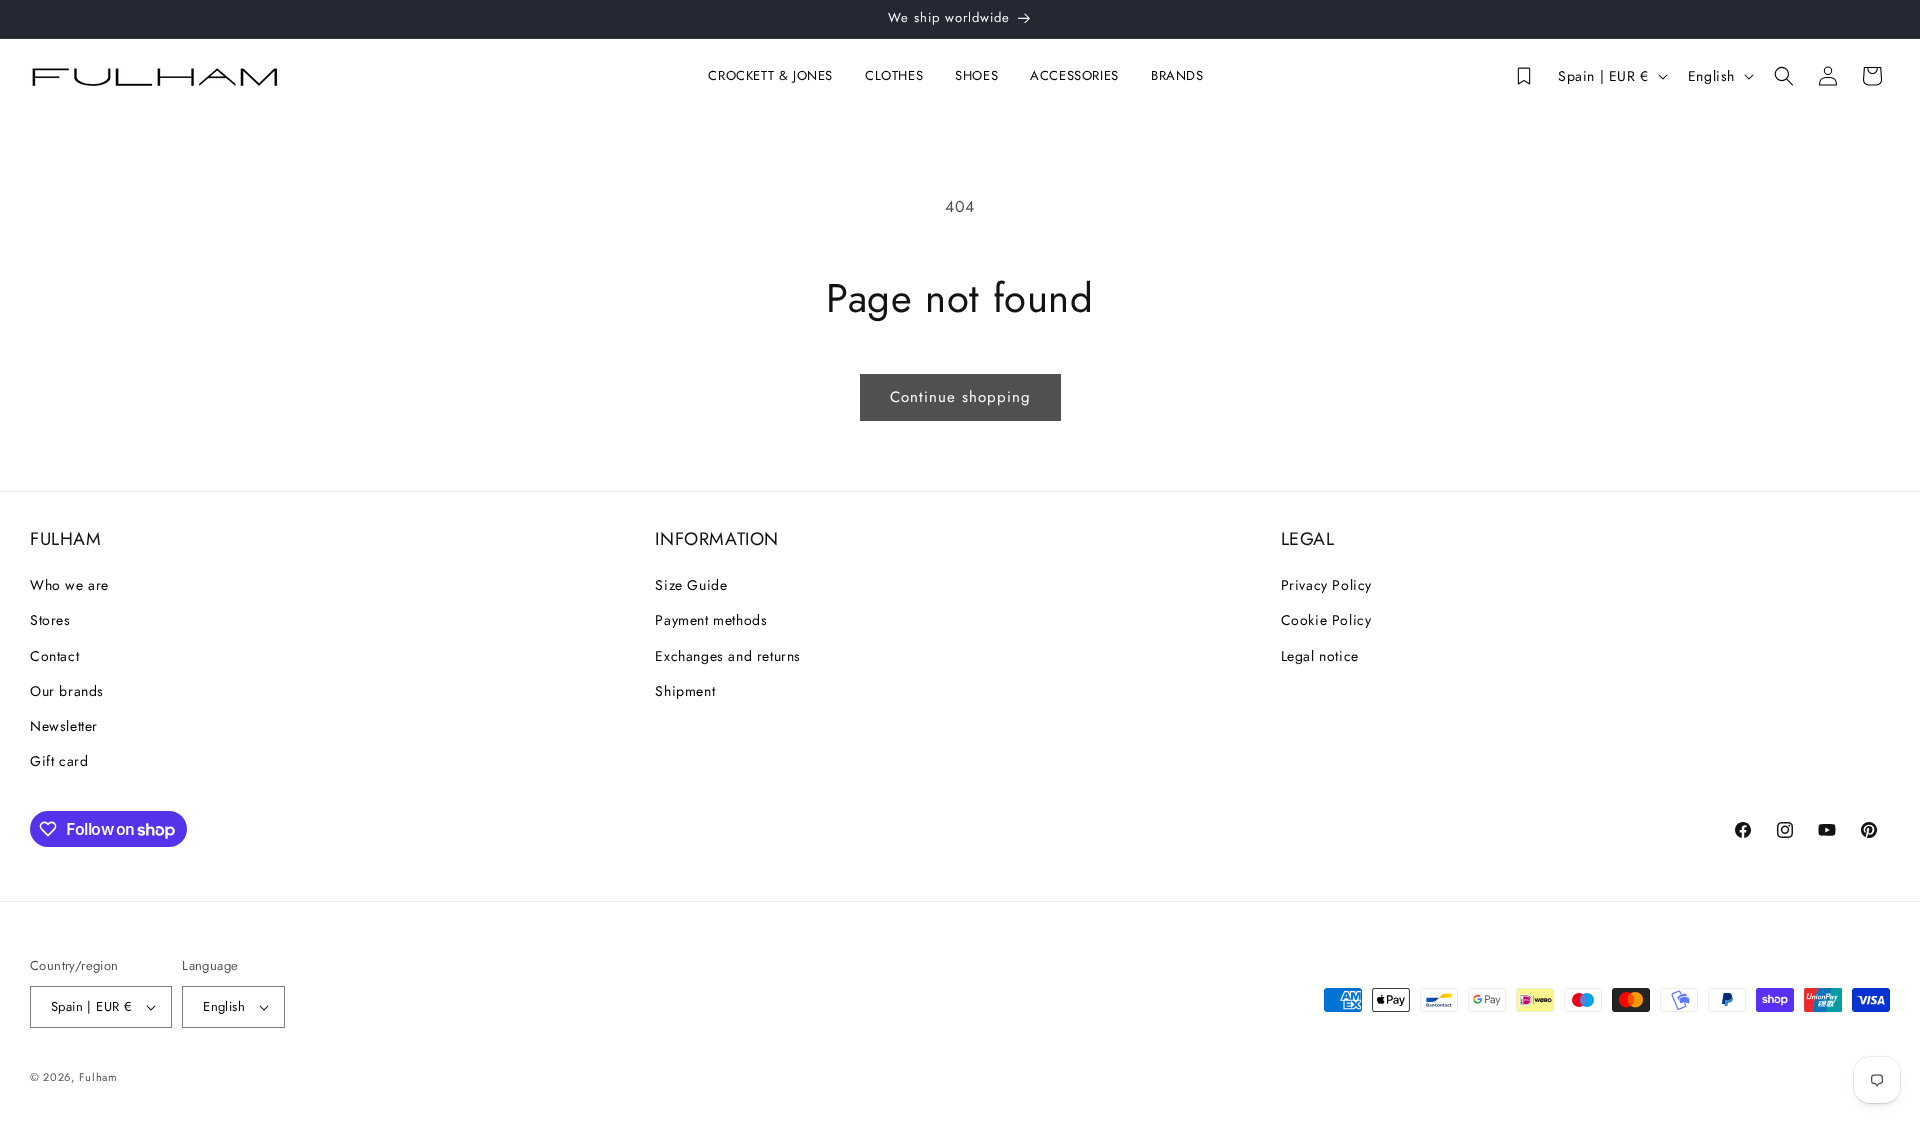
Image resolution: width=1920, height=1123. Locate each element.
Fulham (98, 1077)
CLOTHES (894, 76)
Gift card (59, 761)
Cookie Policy (1326, 620)
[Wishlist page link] (1524, 76)
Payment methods (711, 620)
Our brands (67, 691)
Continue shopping (960, 397)
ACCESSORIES (1074, 76)
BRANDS (1177, 76)
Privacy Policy (1326, 585)
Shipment (685, 691)
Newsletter (64, 726)
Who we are (69, 585)
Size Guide (691, 585)
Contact (54, 656)
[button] (774, 76)
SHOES (976, 76)
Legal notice (1320, 656)
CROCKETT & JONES (770, 76)
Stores (50, 620)
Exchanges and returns (728, 656)
